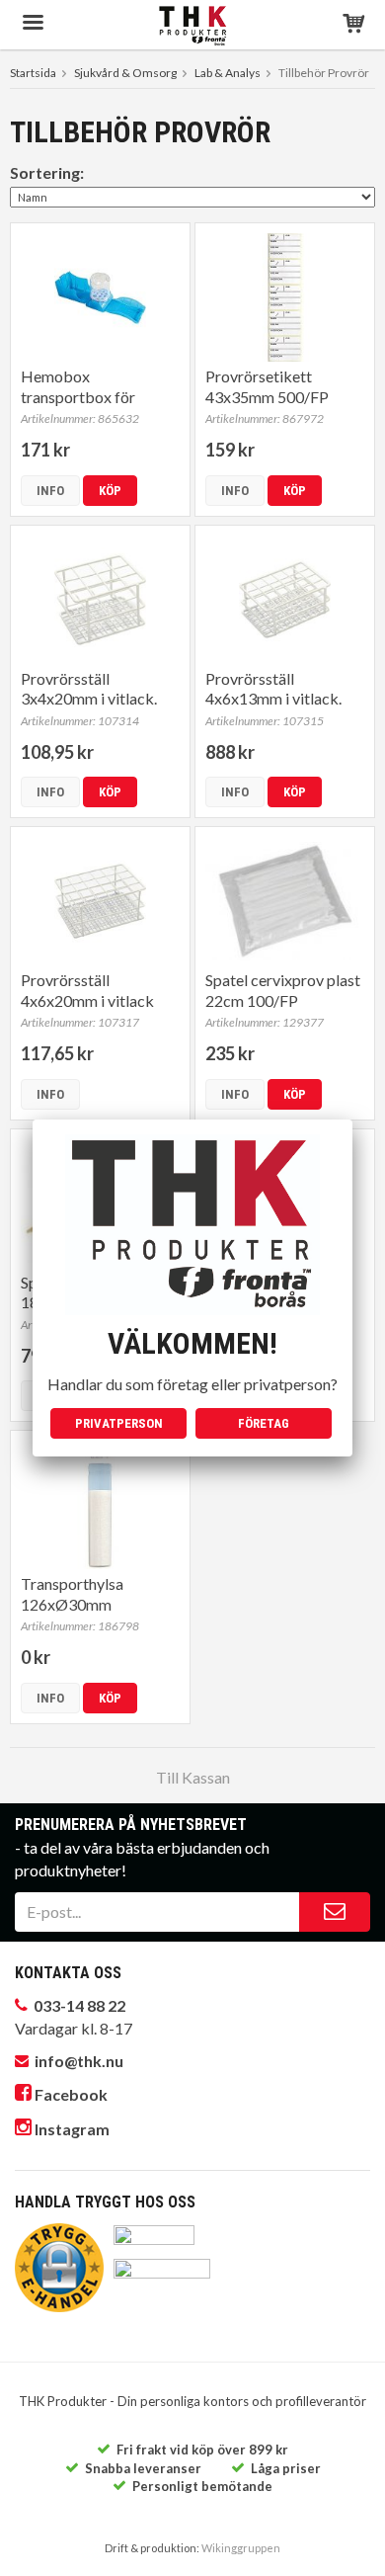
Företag (264, 1423)
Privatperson (119, 1423)
